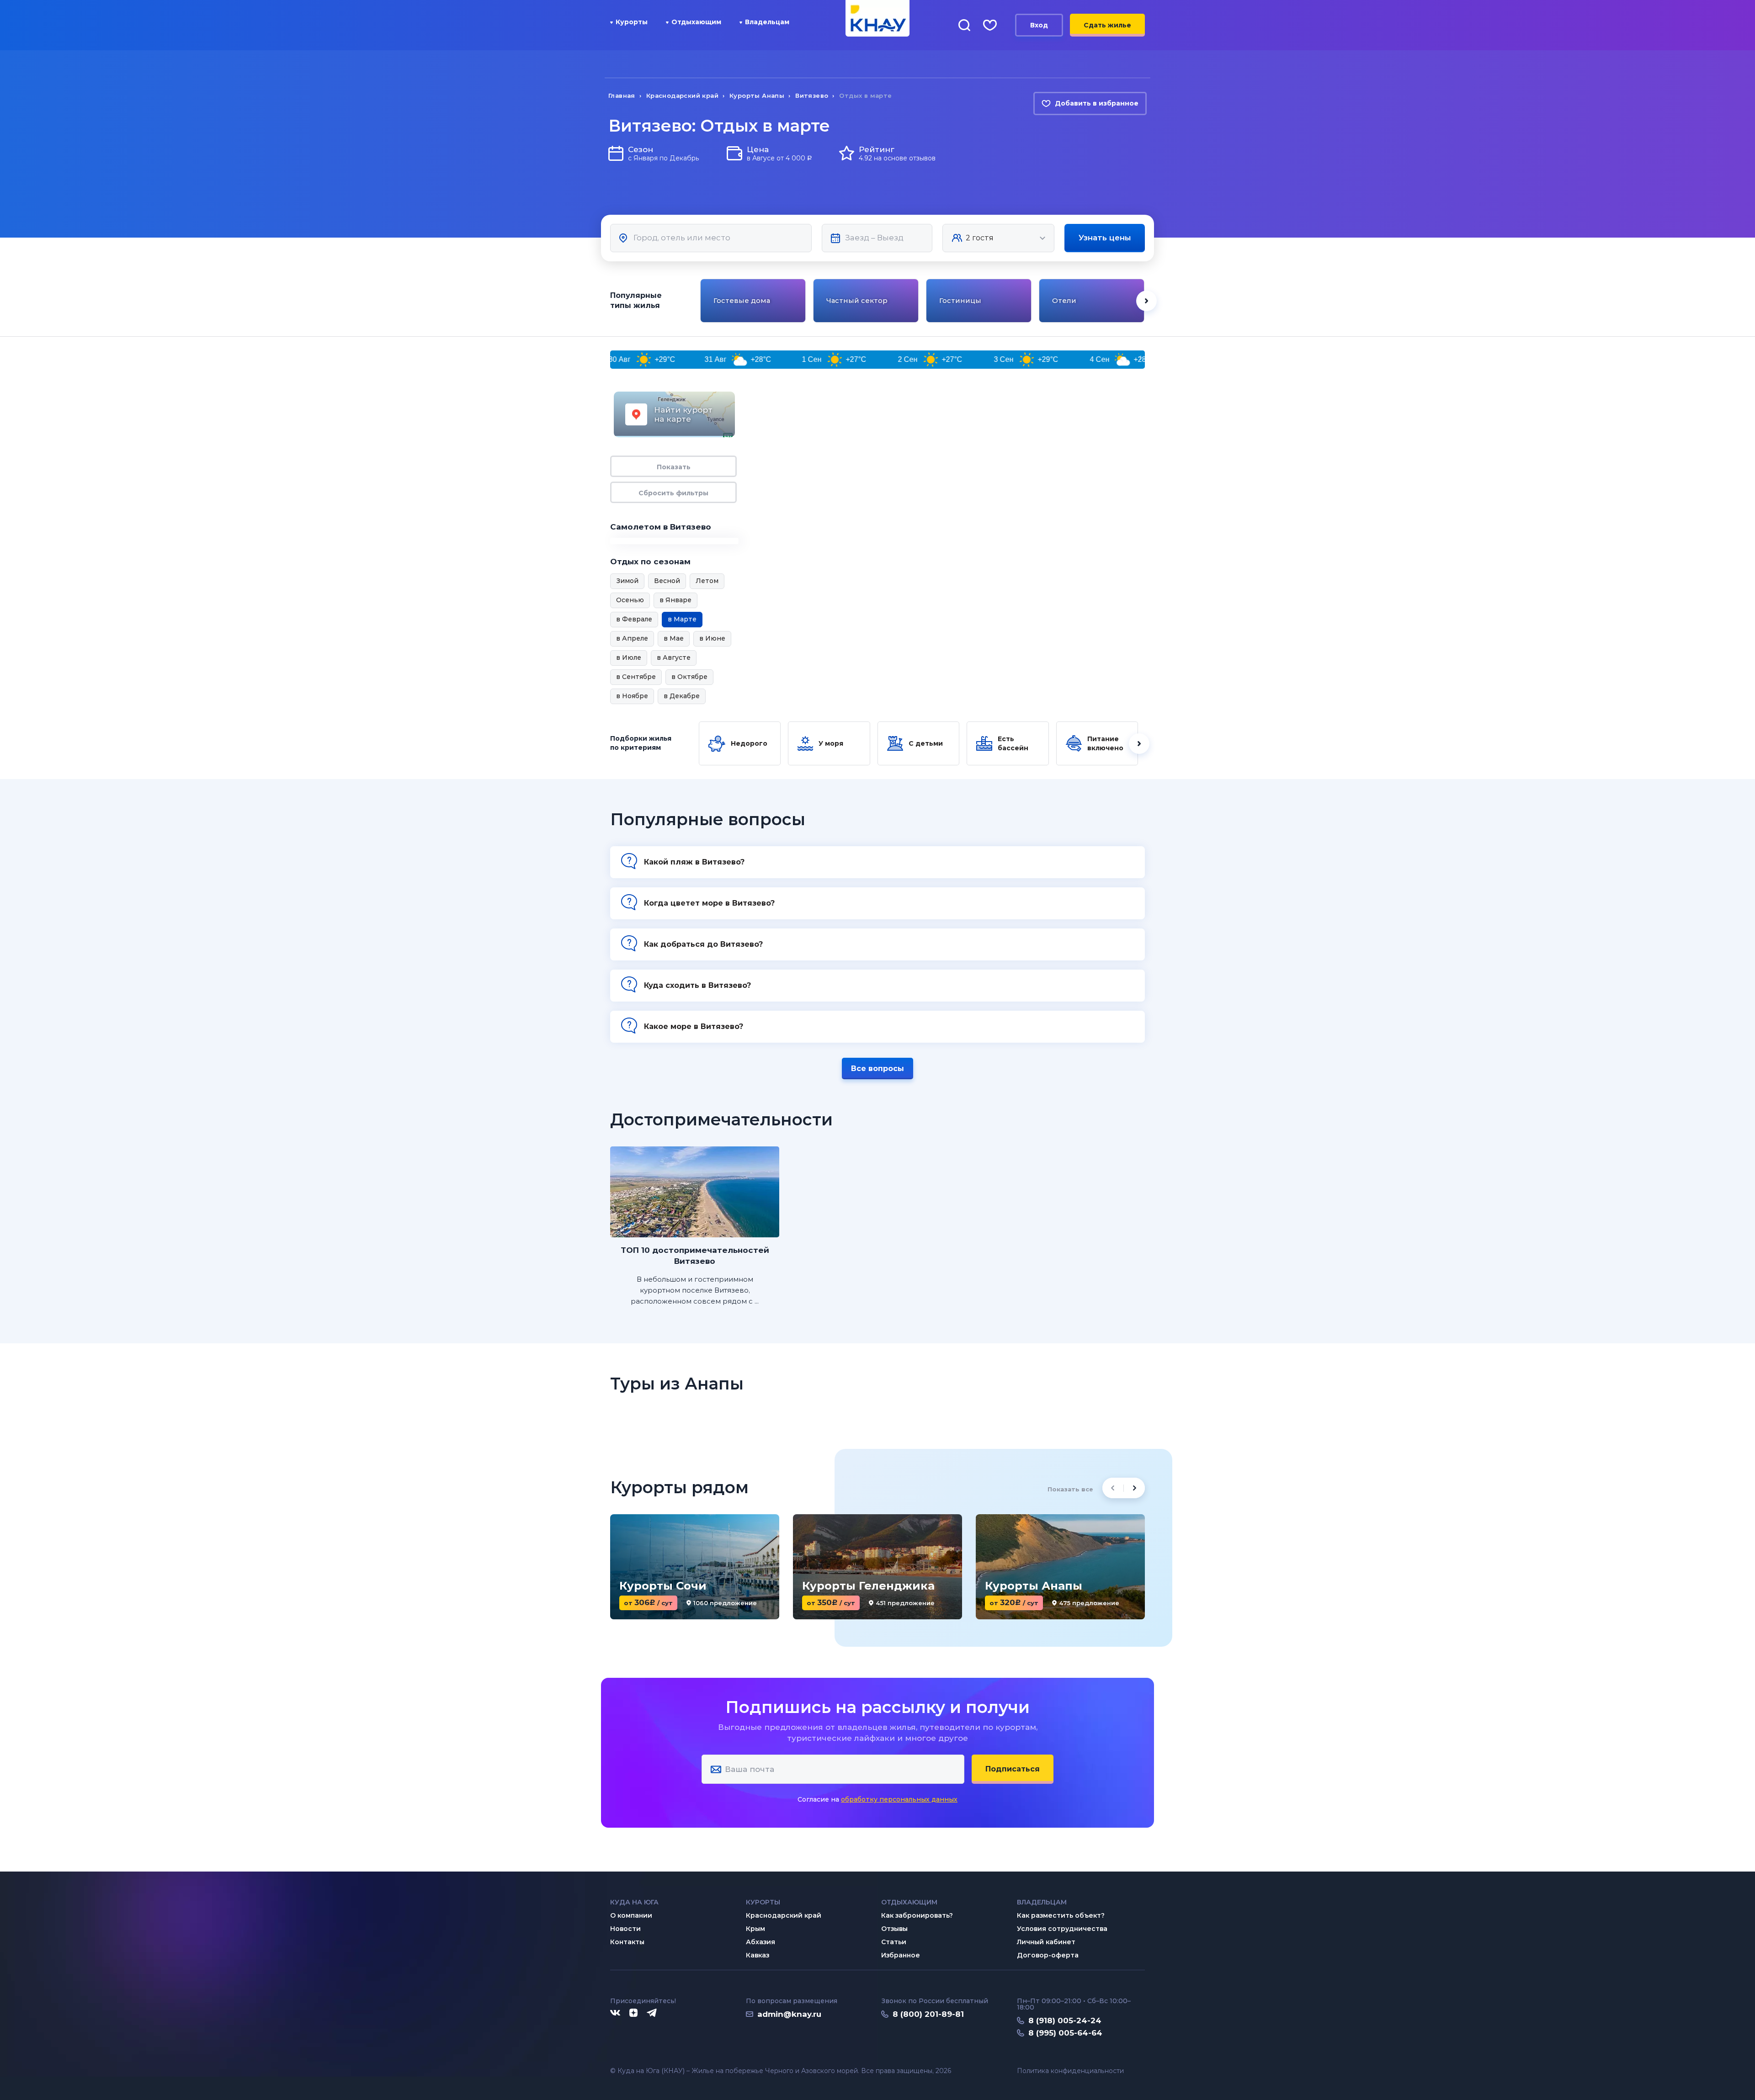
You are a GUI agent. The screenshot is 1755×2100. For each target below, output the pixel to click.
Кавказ (758, 1955)
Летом (707, 581)
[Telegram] (652, 2013)
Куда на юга (634, 1902)
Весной (667, 581)
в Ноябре (632, 696)
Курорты (632, 22)
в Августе (674, 658)
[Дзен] (633, 2013)
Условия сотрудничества (1062, 1929)
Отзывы (894, 1929)
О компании (631, 1915)
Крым (755, 1929)
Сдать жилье (1107, 25)
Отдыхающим (696, 22)
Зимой (627, 581)
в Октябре (689, 677)
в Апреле (632, 638)
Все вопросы (877, 1069)
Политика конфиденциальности (1070, 2071)
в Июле (629, 658)
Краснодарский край (784, 1915)
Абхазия (760, 1942)
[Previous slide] (699, 301)
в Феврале (634, 619)
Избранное (901, 1955)
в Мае (674, 638)
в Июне (712, 638)
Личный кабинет (1046, 1942)
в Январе (675, 600)
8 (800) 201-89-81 (928, 2014)
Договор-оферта (1048, 1955)
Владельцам (767, 22)
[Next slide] (1146, 301)
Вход (1039, 25)
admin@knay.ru (789, 2014)
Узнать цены (1105, 238)
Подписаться (1013, 1769)
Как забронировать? (917, 1915)
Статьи (894, 1942)
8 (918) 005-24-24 (1065, 2020)
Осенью (630, 600)
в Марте (682, 619)
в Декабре (682, 696)
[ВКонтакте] (615, 2013)
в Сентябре (636, 677)
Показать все (1070, 1489)
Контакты (627, 1942)
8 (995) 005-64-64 (1065, 2033)
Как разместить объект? (1061, 1915)
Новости (625, 1929)
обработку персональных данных (899, 1799)
